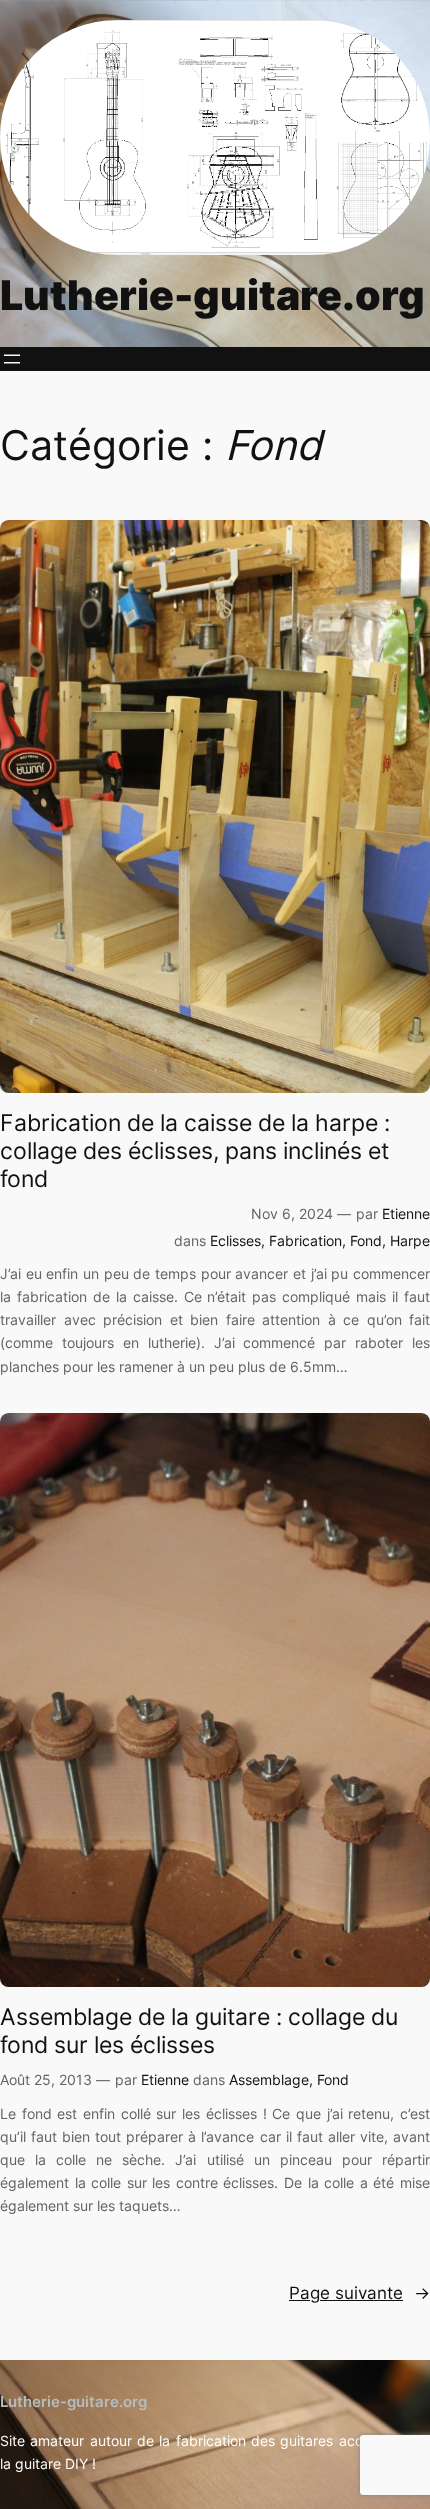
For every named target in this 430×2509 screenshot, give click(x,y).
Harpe (410, 1240)
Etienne (406, 1213)
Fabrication (305, 1240)
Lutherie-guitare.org (212, 295)
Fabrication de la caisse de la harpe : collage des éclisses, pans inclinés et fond (195, 1151)
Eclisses (235, 1240)
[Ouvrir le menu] (12, 359)
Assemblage (269, 2079)
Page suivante (359, 2293)
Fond (366, 1240)
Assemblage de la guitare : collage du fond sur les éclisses (199, 2031)
